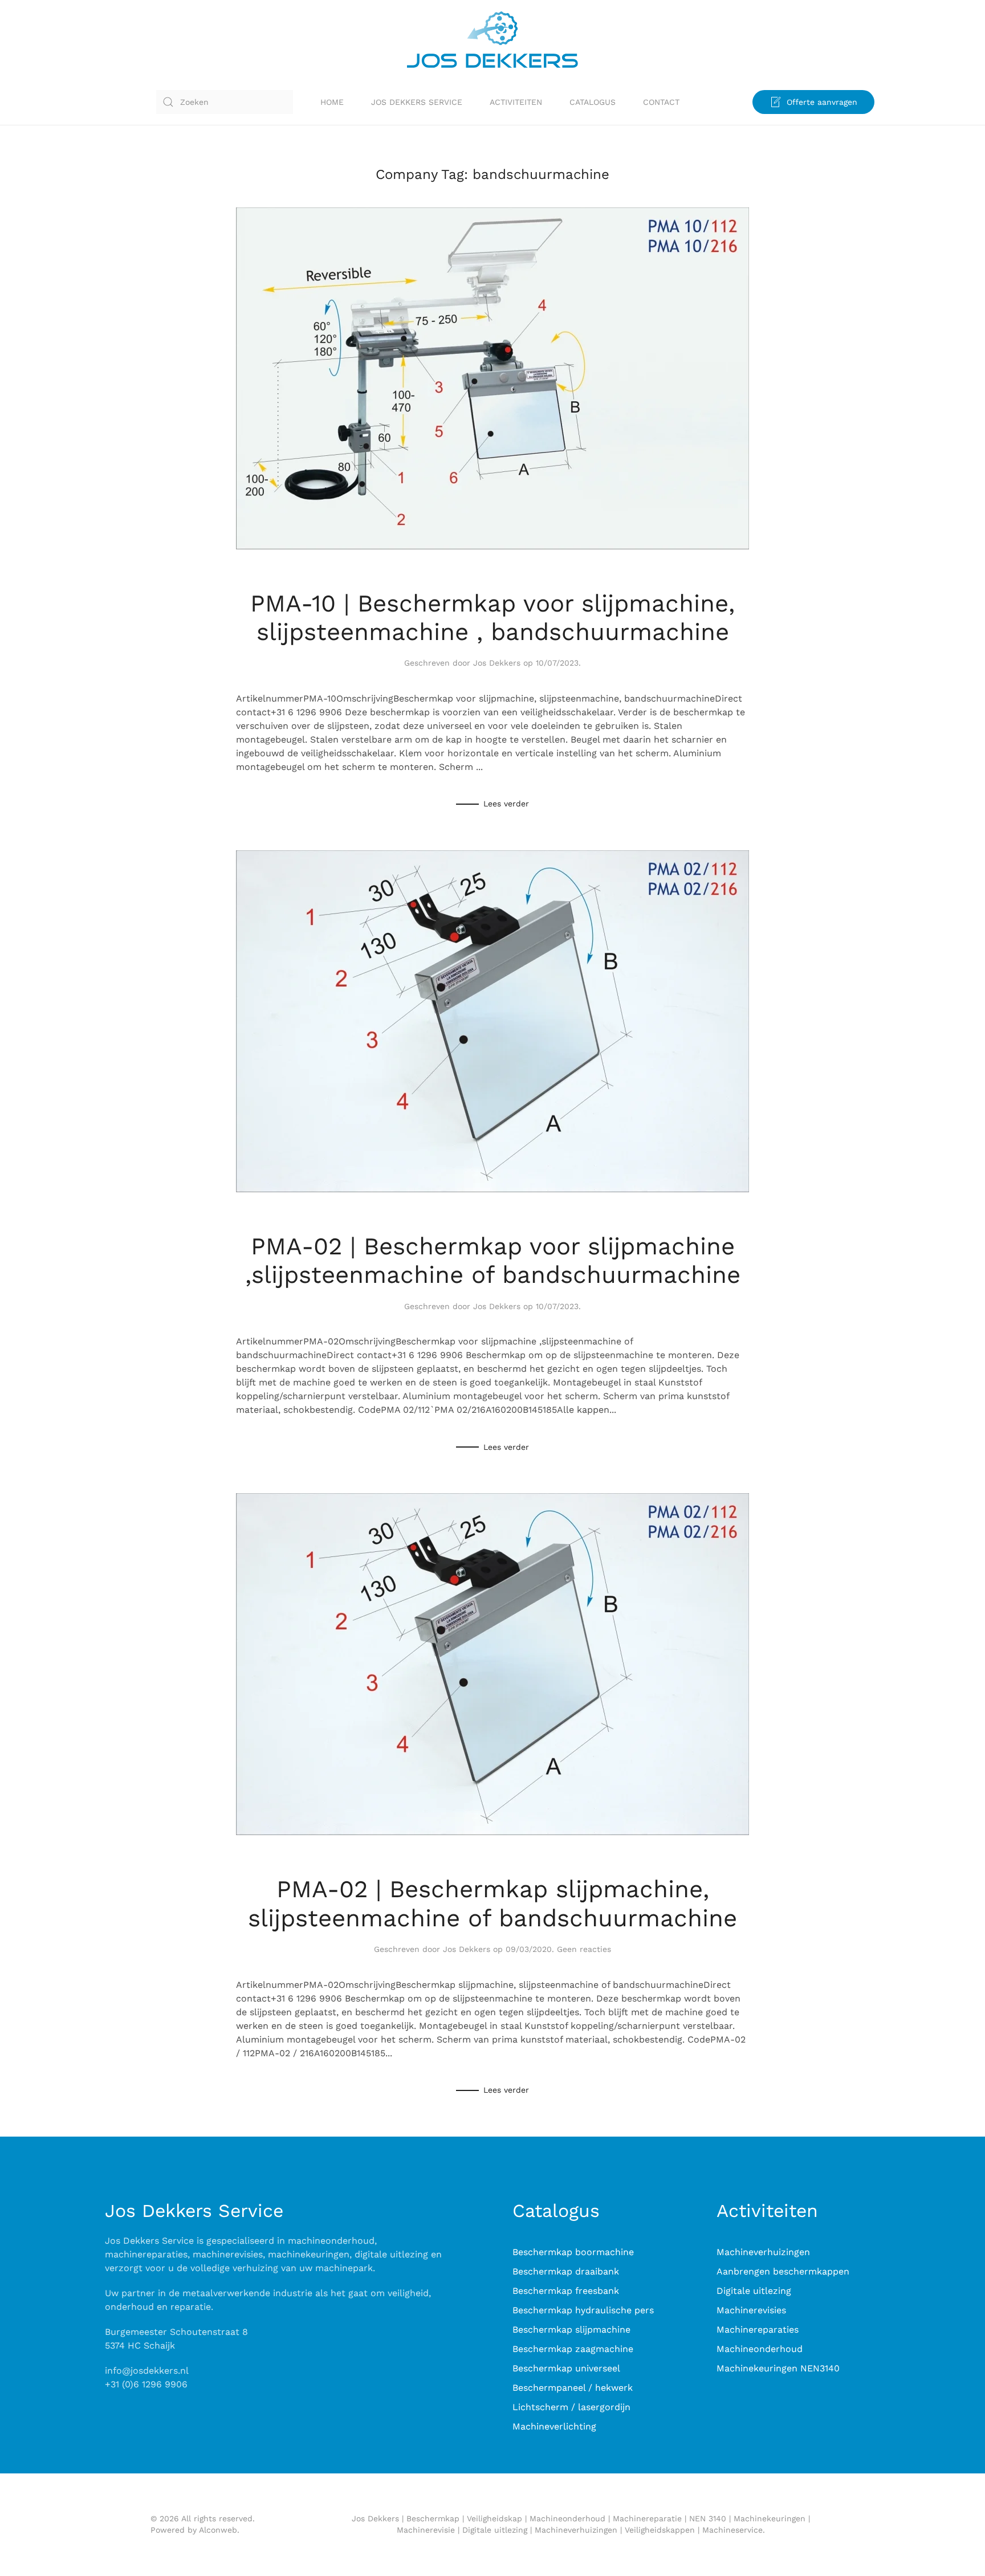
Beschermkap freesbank (566, 2291)
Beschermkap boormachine (573, 2252)
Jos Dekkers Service (417, 102)
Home (332, 102)
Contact (661, 102)
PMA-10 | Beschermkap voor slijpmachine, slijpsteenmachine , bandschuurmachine (492, 617)
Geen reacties (584, 1949)
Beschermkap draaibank (566, 2271)
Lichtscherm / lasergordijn (571, 2407)
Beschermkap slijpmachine (571, 2330)
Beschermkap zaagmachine (573, 2349)
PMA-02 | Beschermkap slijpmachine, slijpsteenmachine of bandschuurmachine (492, 1903)
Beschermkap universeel (566, 2368)
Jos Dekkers (497, 663)
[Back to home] (492, 40)
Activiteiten (516, 102)
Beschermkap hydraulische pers (583, 2310)
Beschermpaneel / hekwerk (573, 2388)
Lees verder (506, 804)
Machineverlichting (554, 2426)
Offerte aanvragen (822, 102)
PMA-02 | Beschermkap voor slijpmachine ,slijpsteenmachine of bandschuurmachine (493, 1260)
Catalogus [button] (593, 102)
